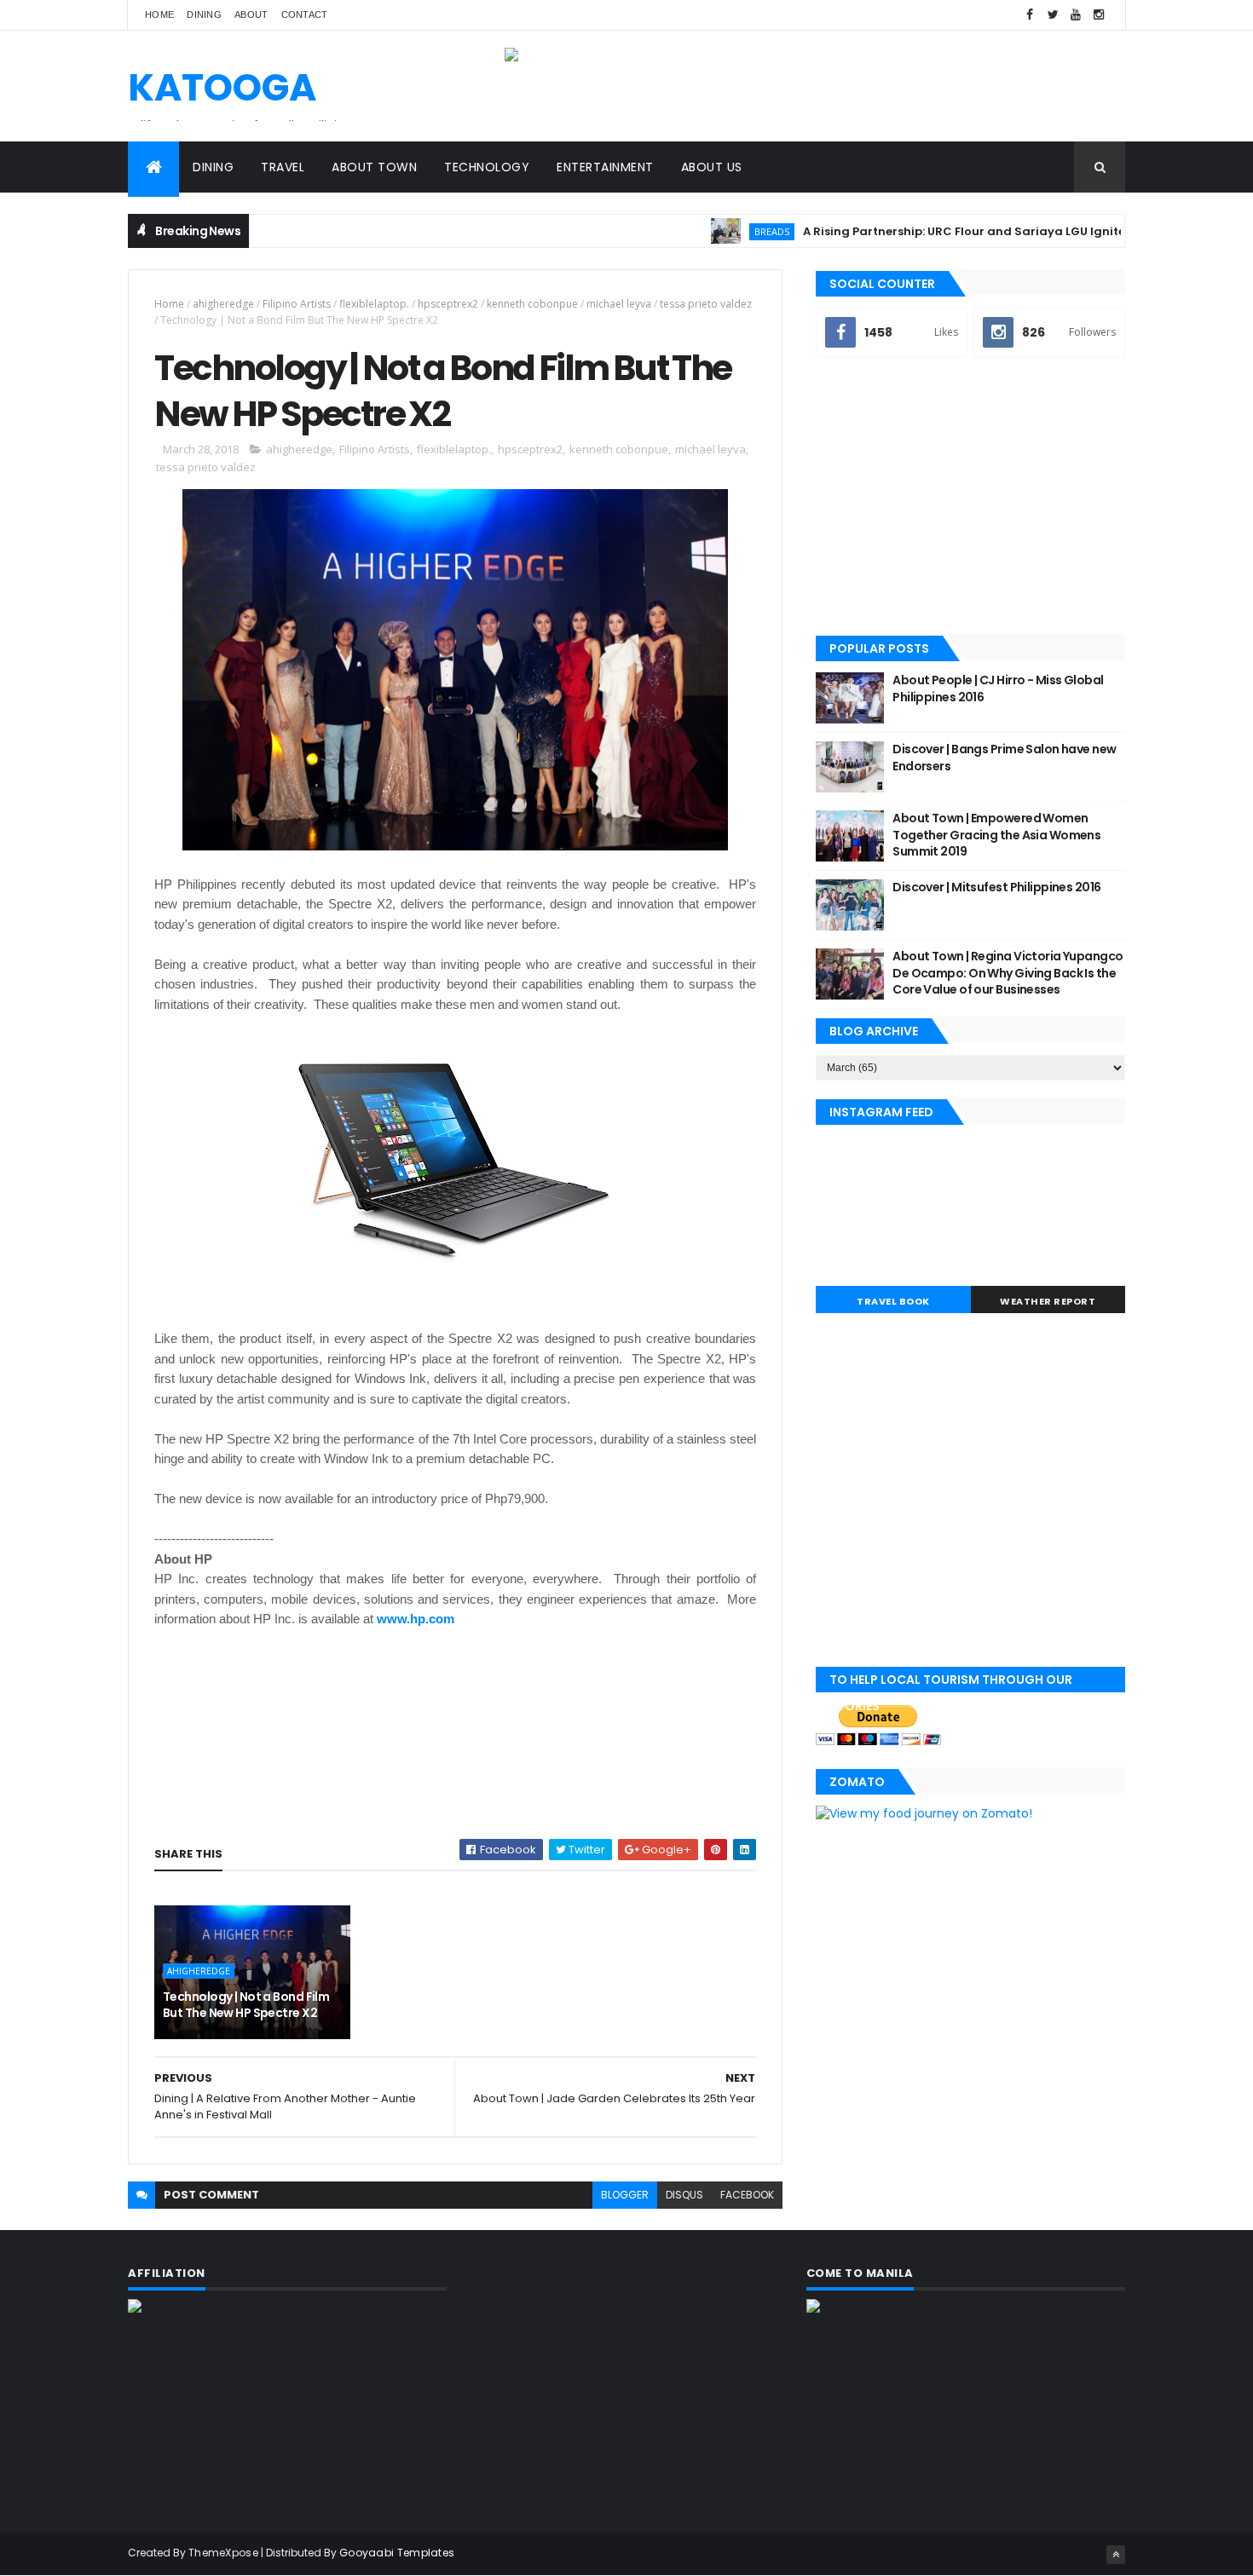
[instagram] (1099, 15)
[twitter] (1053, 15)
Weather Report (1048, 1301)
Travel (283, 167)
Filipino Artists (297, 304)
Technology (487, 167)
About (251, 14)
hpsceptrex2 (448, 304)
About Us (712, 167)
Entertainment (605, 167)
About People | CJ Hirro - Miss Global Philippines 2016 (998, 689)
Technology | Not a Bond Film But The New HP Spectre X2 (246, 2005)
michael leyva (619, 304)
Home (159, 14)
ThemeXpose (223, 2553)
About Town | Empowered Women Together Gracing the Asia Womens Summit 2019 (996, 835)
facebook (747, 2195)
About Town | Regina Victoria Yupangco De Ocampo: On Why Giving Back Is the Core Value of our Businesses (1008, 973)
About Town (374, 167)
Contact (305, 14)
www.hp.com (416, 1619)
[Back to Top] (1116, 2555)
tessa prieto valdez (706, 304)
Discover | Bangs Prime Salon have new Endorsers (1004, 758)
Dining (204, 14)
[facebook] (1030, 15)
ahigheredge (223, 304)
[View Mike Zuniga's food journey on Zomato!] (924, 1813)
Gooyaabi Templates (397, 2553)
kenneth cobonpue (532, 304)
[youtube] (1076, 15)
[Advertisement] (970, 498)
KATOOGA (222, 87)
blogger (625, 2195)
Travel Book (893, 1301)
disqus (684, 2195)
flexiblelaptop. (374, 304)
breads (725, 231)
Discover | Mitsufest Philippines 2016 (996, 887)
